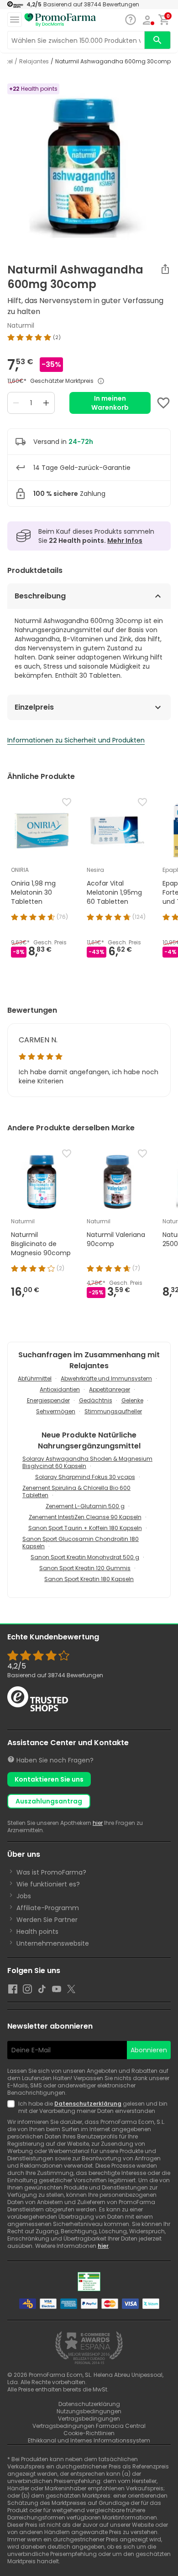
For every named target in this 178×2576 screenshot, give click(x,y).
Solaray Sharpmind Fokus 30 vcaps (85, 1477)
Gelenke (132, 1400)
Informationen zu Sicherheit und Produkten (76, 740)
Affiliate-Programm (48, 1908)
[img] (89, 337)
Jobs (24, 1896)
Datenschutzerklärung (88, 2104)
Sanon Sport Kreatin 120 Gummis (85, 1568)
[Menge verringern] (16, 403)
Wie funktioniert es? (48, 1884)
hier (98, 1823)
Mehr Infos (125, 541)
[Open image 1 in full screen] (90, 164)
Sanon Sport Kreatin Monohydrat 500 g (85, 1557)
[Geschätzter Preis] (101, 381)
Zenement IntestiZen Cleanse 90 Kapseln (85, 1517)
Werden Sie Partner (47, 1920)
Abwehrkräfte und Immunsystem (106, 1378)
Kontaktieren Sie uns (49, 1779)
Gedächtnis (96, 1400)
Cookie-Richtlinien (89, 2433)
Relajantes (34, 62)
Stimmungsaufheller (113, 1411)
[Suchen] (157, 40)
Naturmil (21, 325)
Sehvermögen (56, 1411)
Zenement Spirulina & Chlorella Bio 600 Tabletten (76, 1492)
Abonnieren (149, 2050)
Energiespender (48, 1400)
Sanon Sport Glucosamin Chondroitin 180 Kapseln (81, 1543)
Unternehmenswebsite (53, 1943)
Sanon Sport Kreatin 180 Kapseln (89, 1579)
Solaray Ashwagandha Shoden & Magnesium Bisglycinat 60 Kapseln (87, 1462)
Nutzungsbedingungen (89, 2411)
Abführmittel (35, 1378)
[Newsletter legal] (13, 2107)
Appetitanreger (110, 1389)
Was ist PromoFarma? (51, 1872)
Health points (37, 1932)
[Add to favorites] (163, 403)
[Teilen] (165, 269)
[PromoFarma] (60, 20)
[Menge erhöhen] (46, 403)
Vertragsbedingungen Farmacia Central (89, 2426)
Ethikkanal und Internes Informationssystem (89, 2440)
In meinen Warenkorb (110, 403)
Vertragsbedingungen (89, 2419)
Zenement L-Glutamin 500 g (85, 1506)
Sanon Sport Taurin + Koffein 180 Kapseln (85, 1528)
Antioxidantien (60, 1389)
